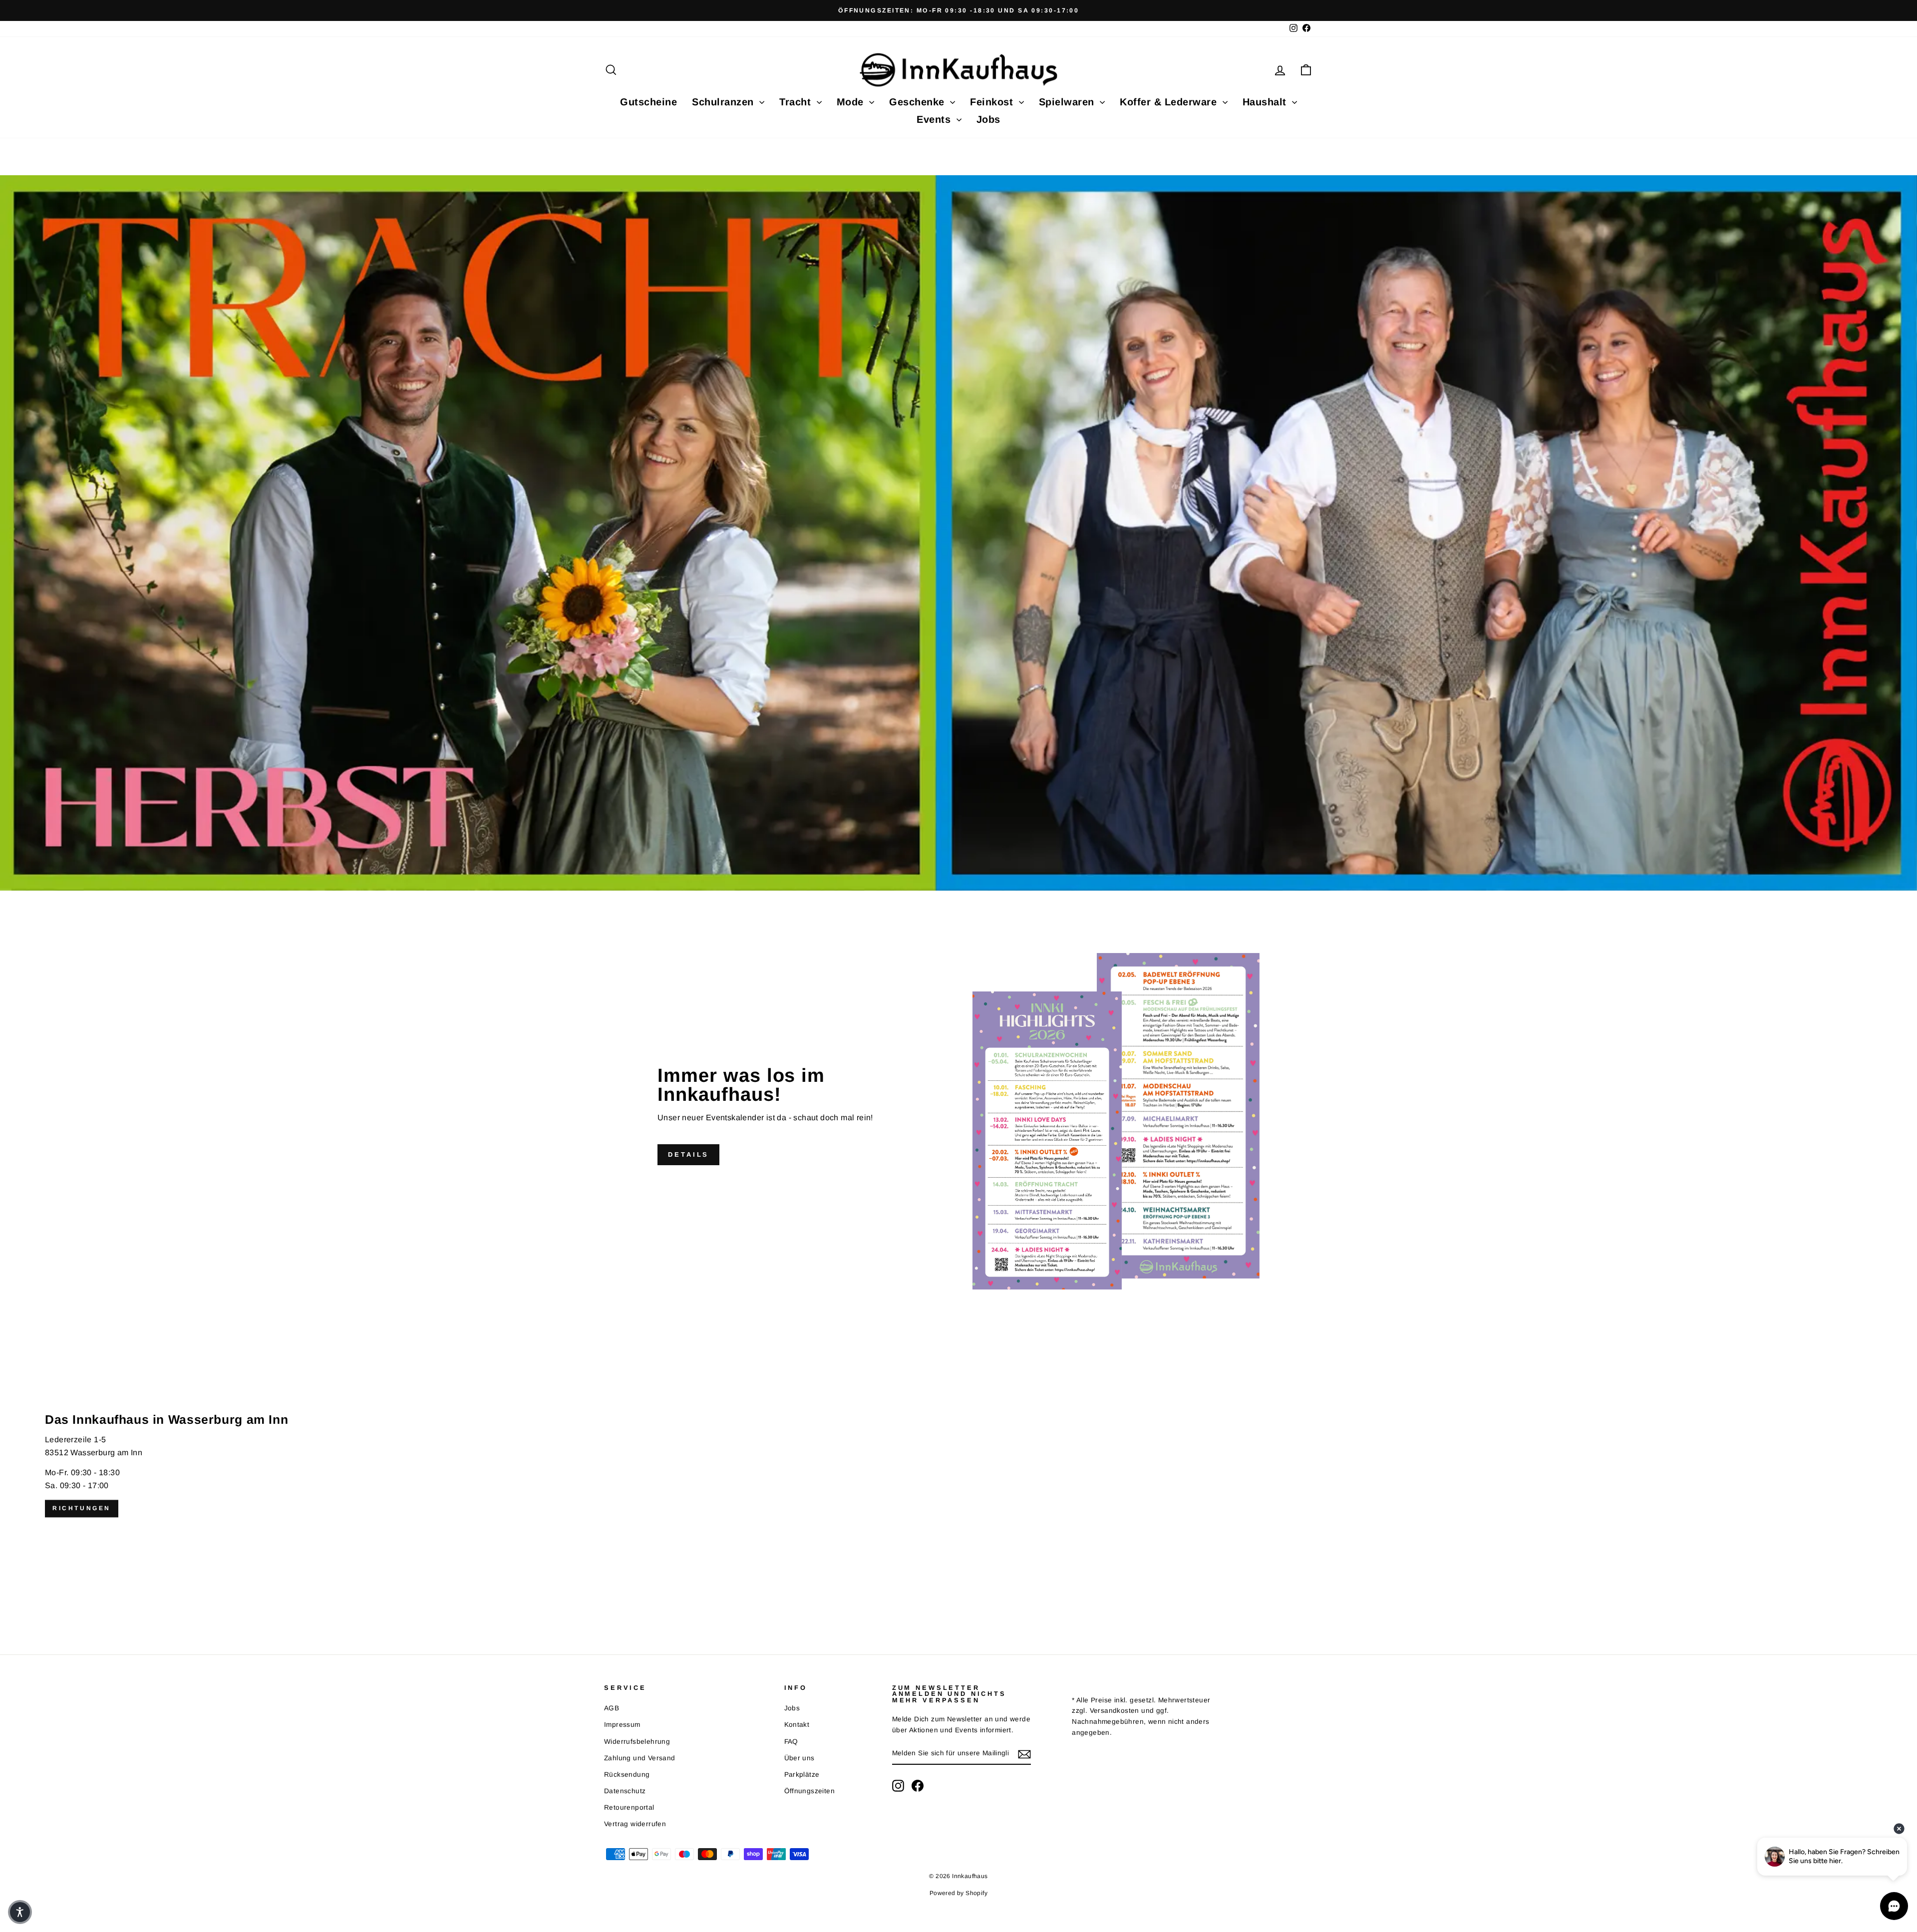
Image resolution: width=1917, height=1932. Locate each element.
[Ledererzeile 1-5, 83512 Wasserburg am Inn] (958, 1466)
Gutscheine (648, 102)
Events (935, 119)
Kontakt (797, 1725)
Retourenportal (629, 1807)
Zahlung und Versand (640, 1758)
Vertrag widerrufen (635, 1824)
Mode (852, 102)
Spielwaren (1068, 102)
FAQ (791, 1742)
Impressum (622, 1725)
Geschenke (918, 102)
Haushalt (1266, 102)
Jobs (988, 119)
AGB (612, 1708)
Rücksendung (627, 1774)
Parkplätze (802, 1774)
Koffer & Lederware (1170, 102)
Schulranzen (724, 102)
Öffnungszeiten (810, 1791)
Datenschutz (625, 1791)
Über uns (799, 1758)
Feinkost (993, 102)
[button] (20, 1912)
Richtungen (82, 1508)
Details (688, 1154)
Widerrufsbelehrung (637, 1742)
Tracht (797, 102)
